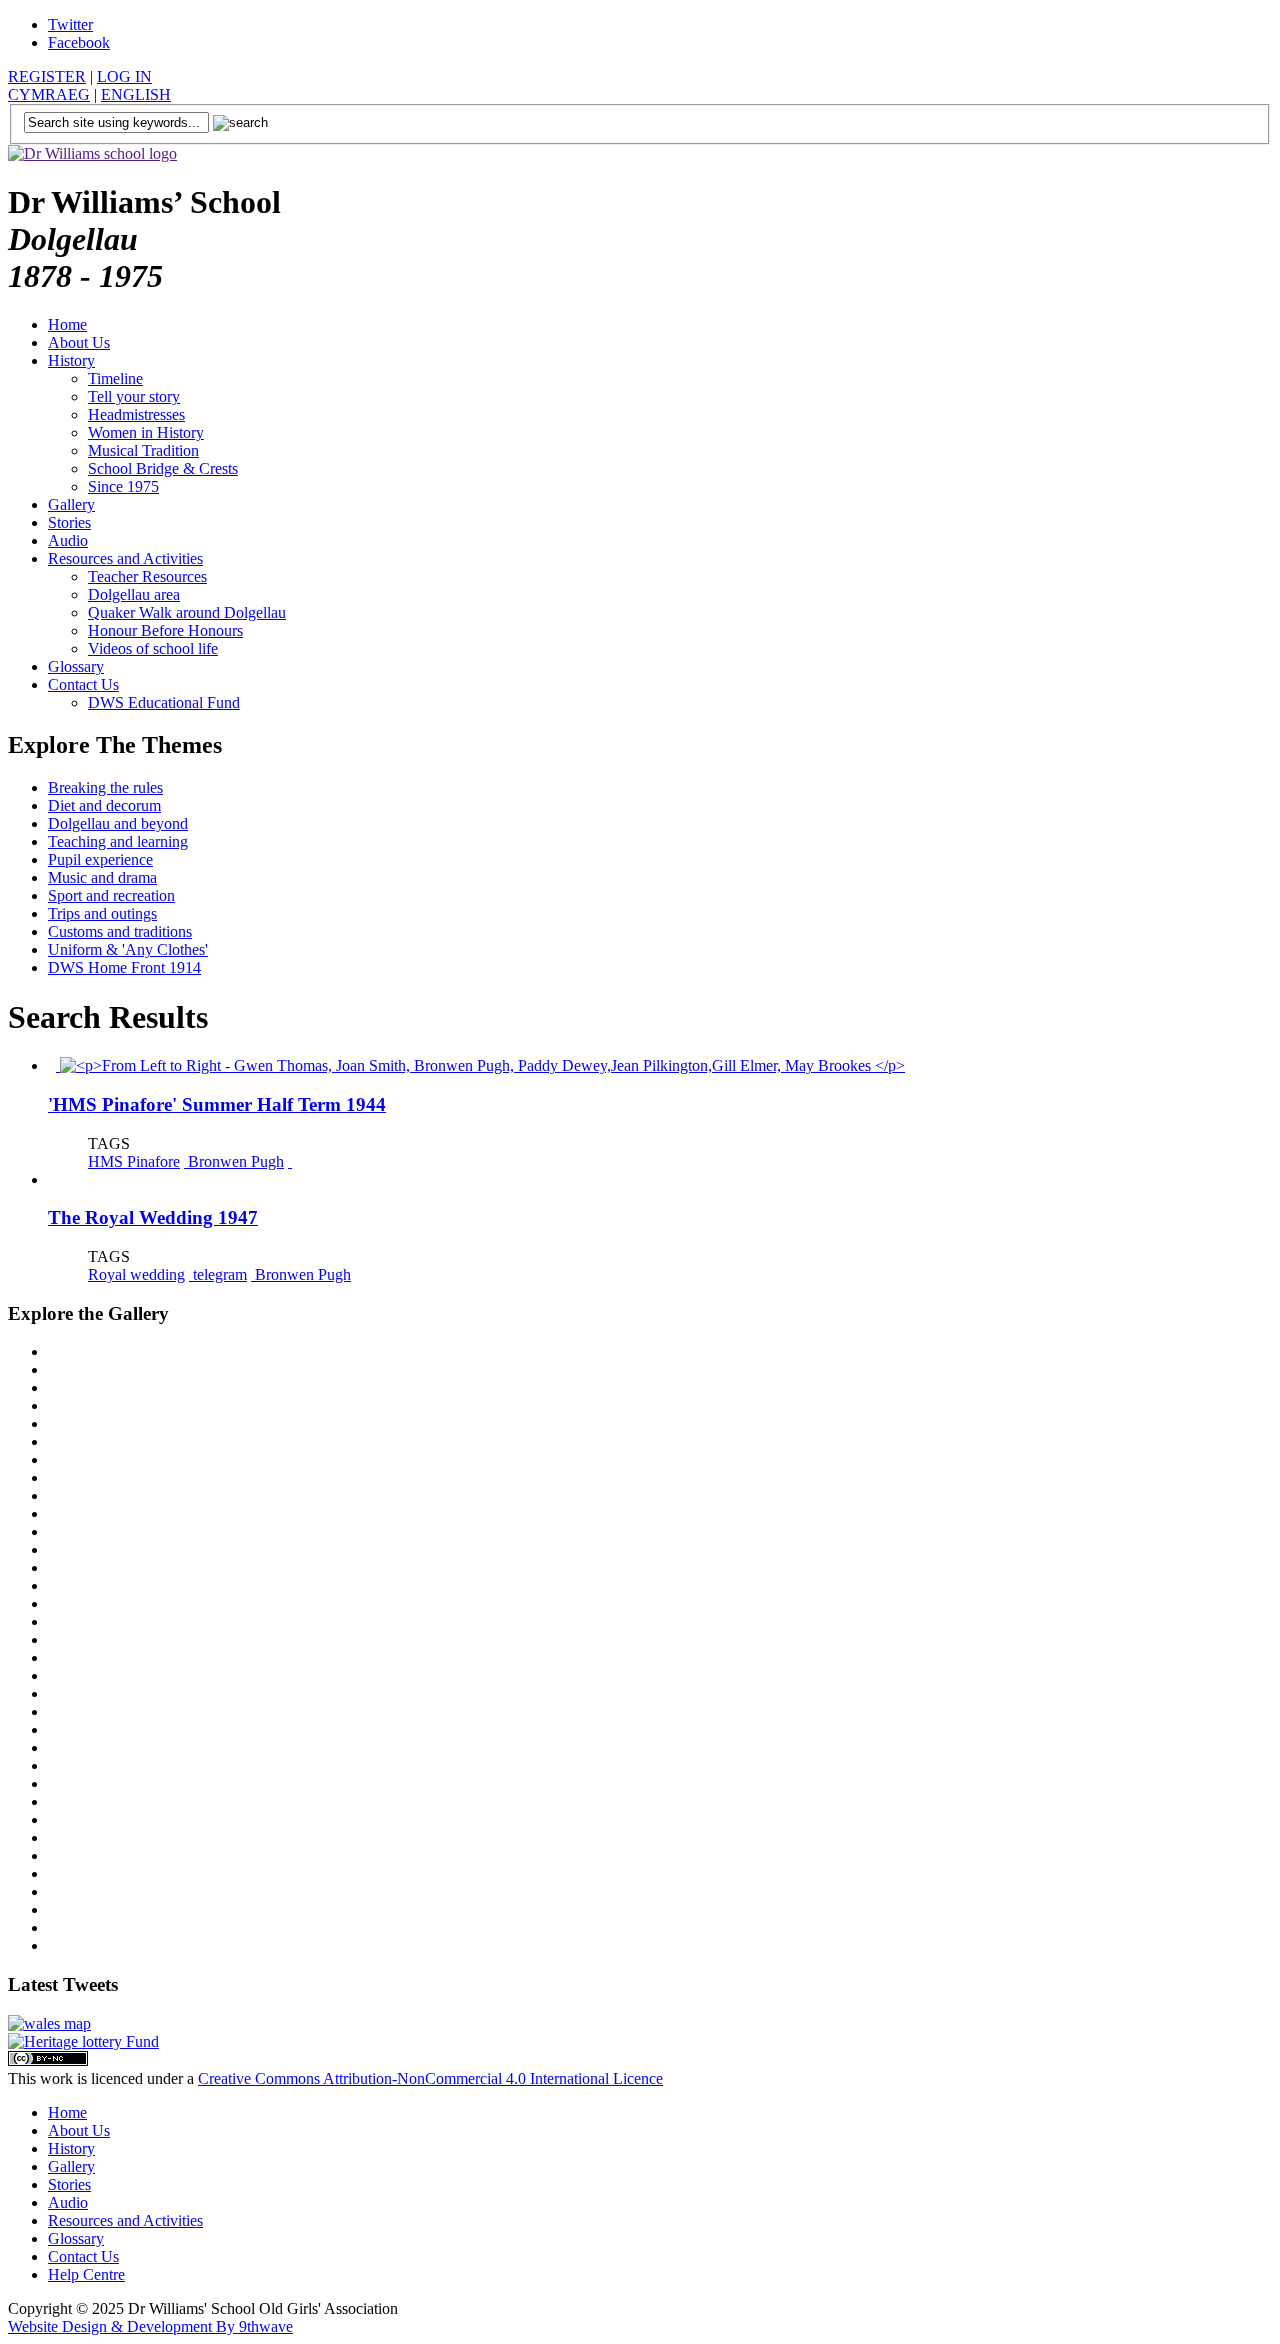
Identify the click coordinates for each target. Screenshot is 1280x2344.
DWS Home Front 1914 (124, 967)
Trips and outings (102, 913)
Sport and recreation (111, 895)
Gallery (71, 504)
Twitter (70, 24)
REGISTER (47, 76)
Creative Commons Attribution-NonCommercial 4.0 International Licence (430, 2078)
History (71, 360)
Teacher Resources (147, 576)
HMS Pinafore (134, 1161)
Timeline (115, 378)
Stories (69, 522)
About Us (79, 342)
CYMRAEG (49, 94)
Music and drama (102, 877)
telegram (218, 1274)
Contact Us (83, 684)
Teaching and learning (118, 841)
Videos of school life (153, 648)
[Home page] (92, 153)
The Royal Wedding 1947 (153, 1217)
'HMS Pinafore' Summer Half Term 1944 (217, 1104)
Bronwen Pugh (234, 1161)
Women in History (146, 432)
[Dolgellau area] (49, 2023)
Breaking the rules (105, 787)
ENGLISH (136, 94)
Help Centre (86, 2274)
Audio (68, 540)
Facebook (79, 42)
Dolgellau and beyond (118, 823)
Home (67, 324)
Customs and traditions (120, 931)
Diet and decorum (104, 805)
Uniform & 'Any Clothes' (128, 949)
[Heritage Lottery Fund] (83, 2041)
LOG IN (124, 76)
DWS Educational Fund (164, 702)
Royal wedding (136, 1274)
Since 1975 (123, 486)
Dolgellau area (134, 594)
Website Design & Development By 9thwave (150, 2326)
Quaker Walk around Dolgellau (187, 612)
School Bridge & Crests (163, 468)
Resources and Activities (125, 558)
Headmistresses (136, 414)
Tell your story (134, 396)
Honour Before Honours (165, 630)
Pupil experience (100, 859)
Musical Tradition (143, 450)
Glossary (76, 666)
